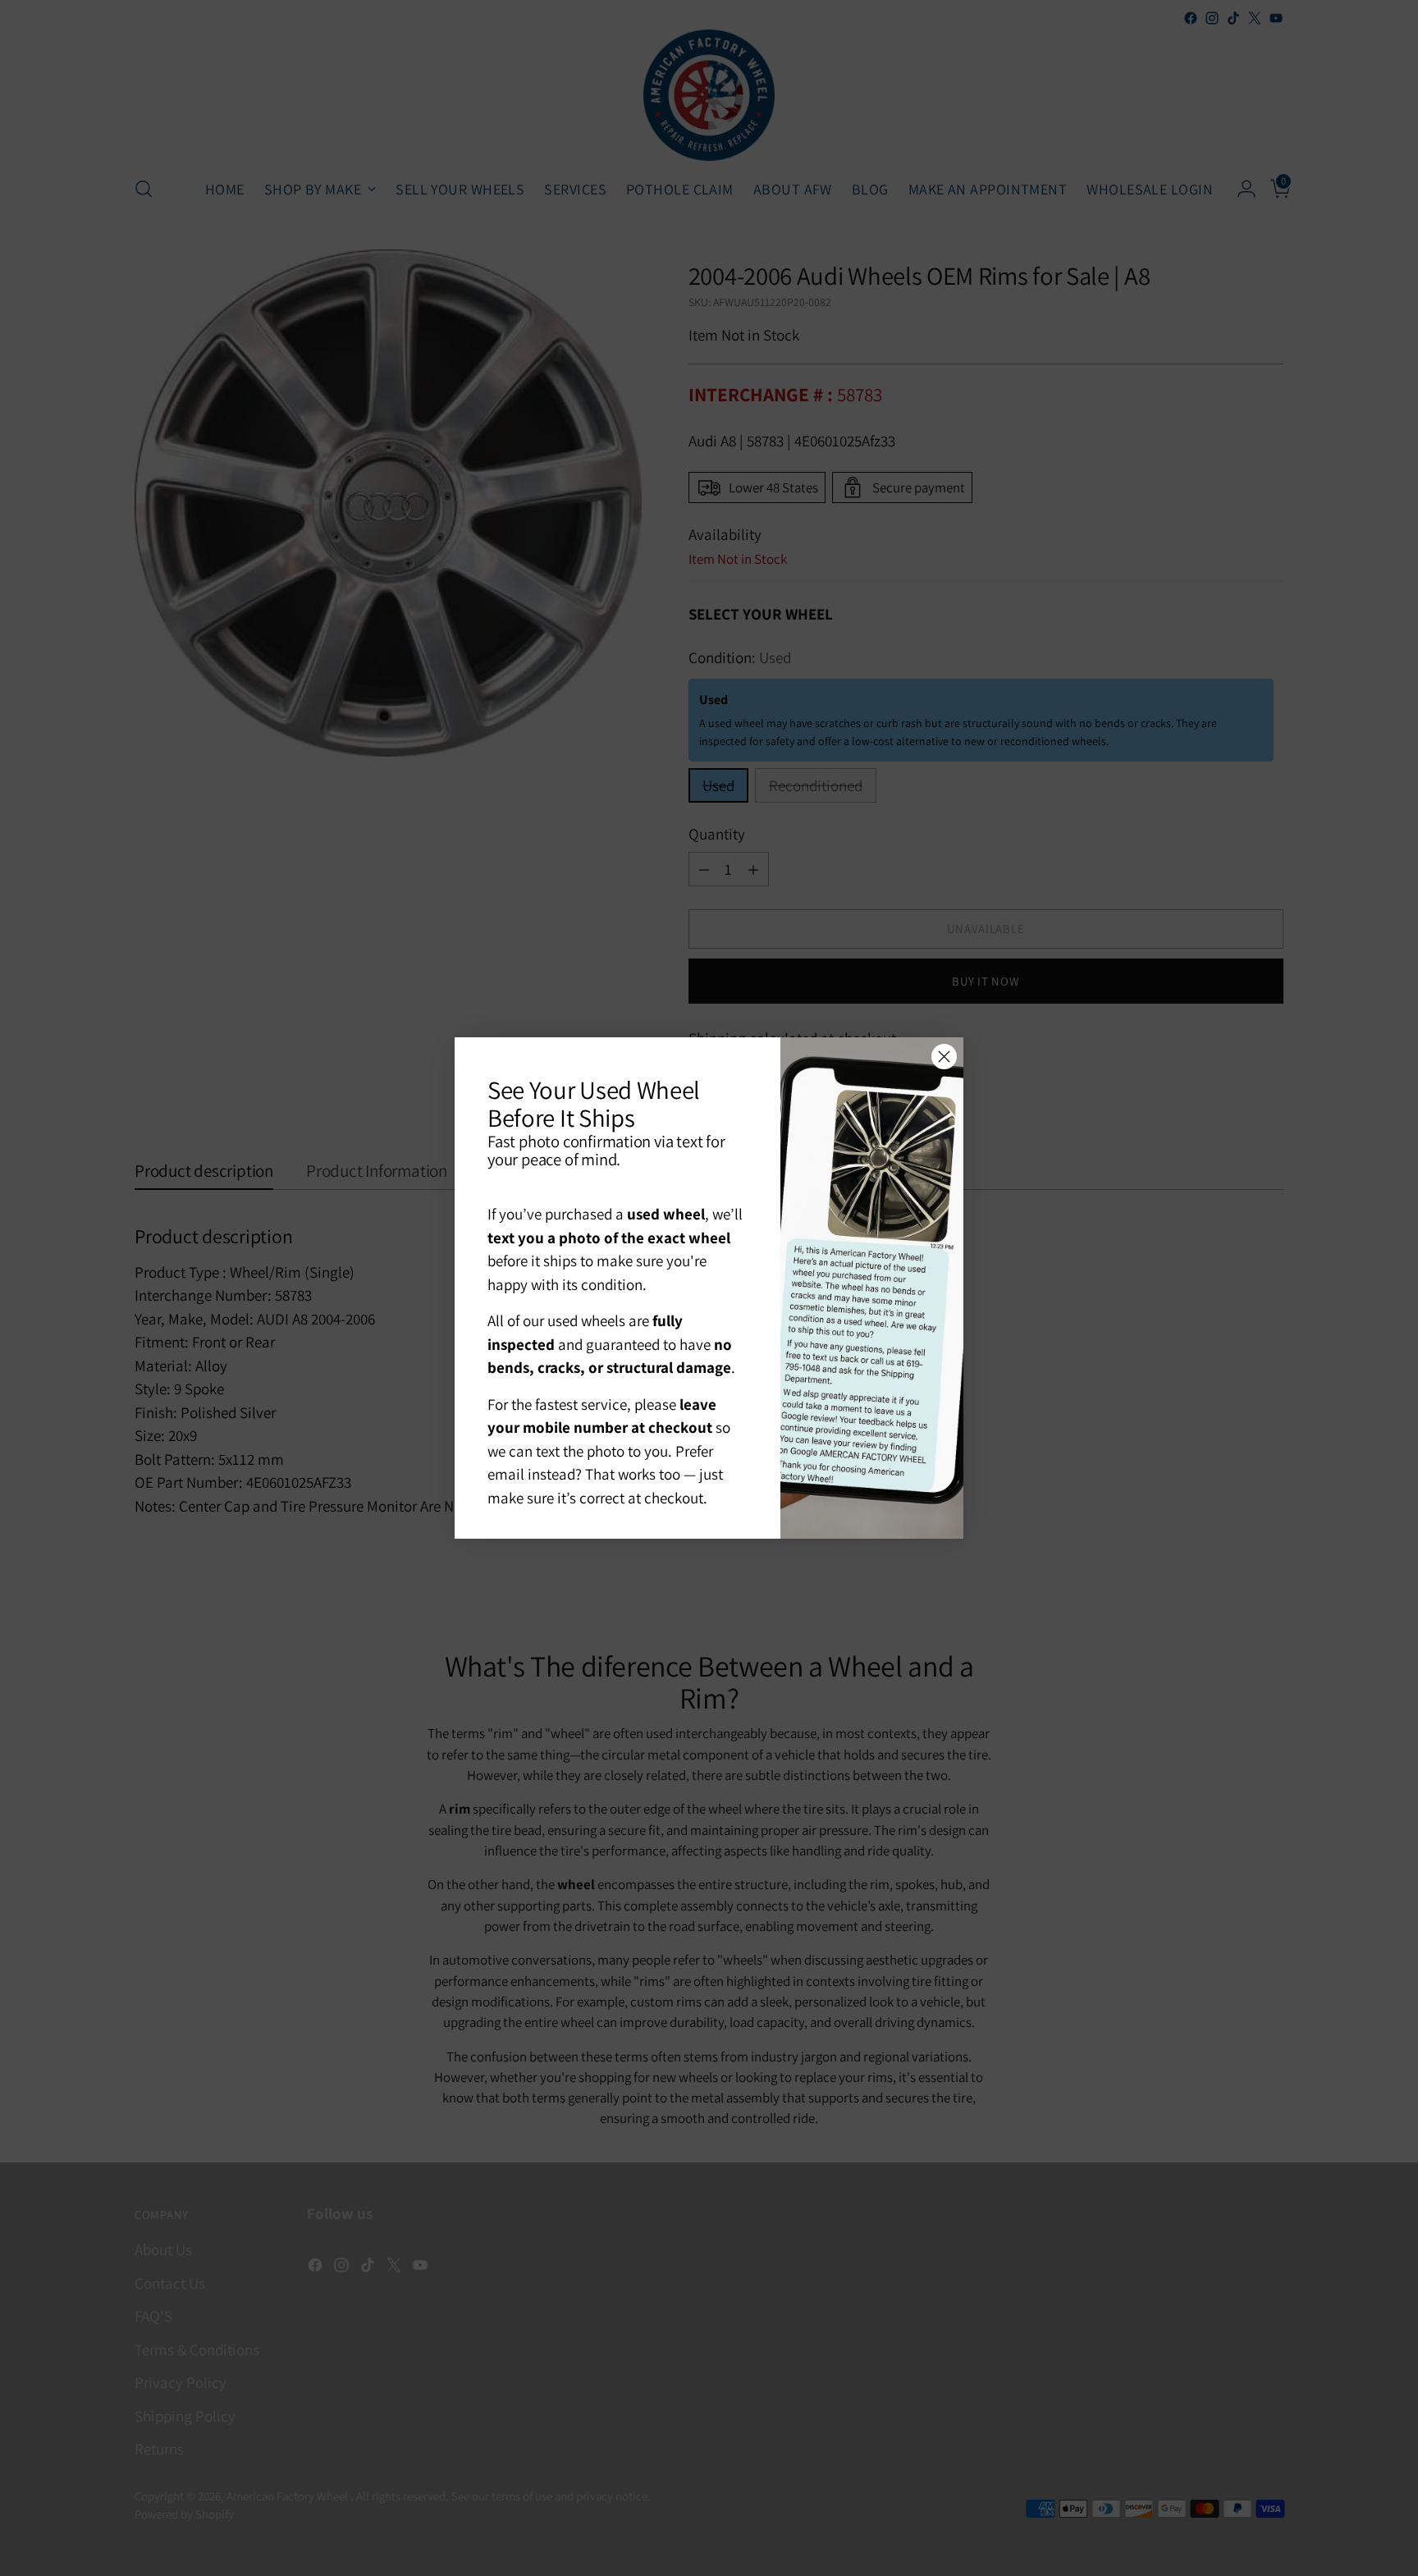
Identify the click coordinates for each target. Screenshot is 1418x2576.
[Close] (944, 1057)
